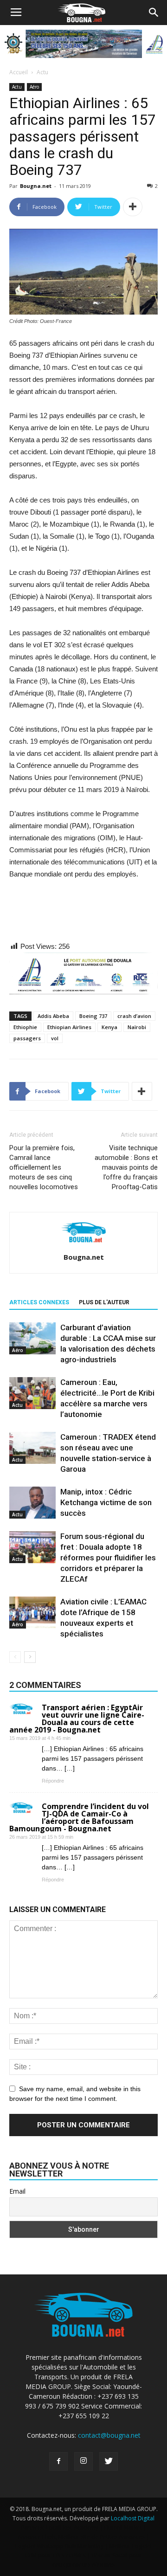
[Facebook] (58, 2461)
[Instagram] (83, 2461)
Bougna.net (36, 186)
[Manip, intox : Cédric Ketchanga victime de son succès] (32, 1503)
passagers (27, 1038)
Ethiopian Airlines (69, 1027)
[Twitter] (109, 2461)
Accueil (19, 72)
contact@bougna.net (109, 2435)
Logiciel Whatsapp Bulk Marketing (59, 2546)
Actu (42, 72)
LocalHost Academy (72, 2528)
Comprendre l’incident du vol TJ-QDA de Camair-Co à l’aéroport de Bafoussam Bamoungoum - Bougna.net (79, 1817)
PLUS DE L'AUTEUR (104, 1302)
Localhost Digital (133, 2518)
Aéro (34, 87)
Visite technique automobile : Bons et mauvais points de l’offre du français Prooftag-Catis (126, 1167)
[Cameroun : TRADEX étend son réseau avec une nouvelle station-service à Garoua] (32, 1448)
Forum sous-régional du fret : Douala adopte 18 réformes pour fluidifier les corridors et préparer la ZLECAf (108, 1558)
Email (17, 2191)
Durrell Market (123, 2528)
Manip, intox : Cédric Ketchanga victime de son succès (106, 1502)
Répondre (53, 1781)
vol (55, 1038)
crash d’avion (134, 1016)
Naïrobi (137, 1027)
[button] (154, 13)
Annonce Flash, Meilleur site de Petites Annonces (81, 2537)
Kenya (109, 1027)
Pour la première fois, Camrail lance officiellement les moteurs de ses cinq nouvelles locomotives (44, 1167)
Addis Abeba (53, 1016)
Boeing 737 (93, 1016)
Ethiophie (25, 1027)
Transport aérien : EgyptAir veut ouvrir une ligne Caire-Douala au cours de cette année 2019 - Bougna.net (77, 1719)
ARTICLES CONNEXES (39, 1302)
